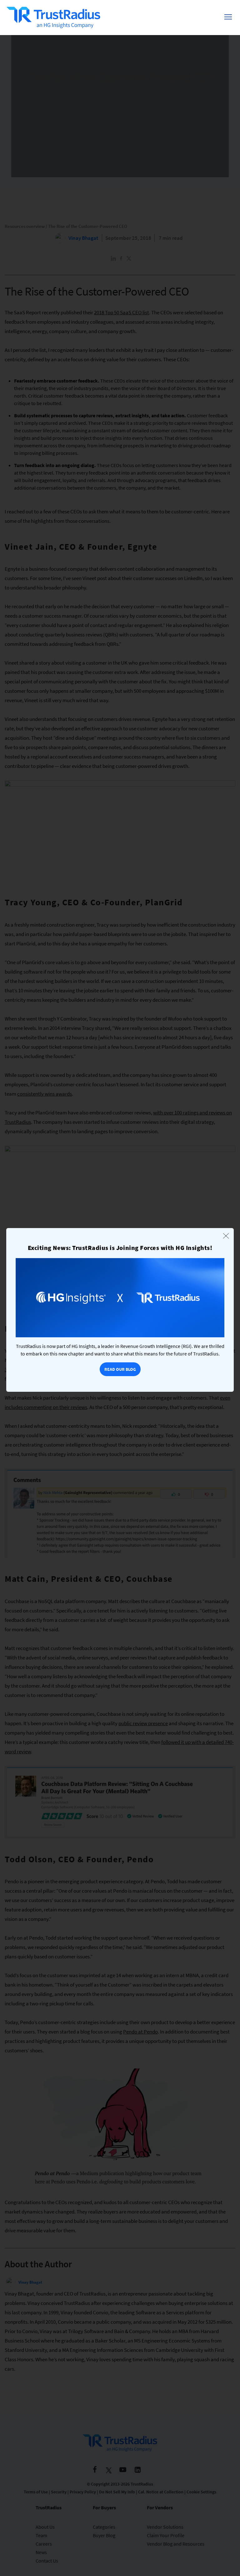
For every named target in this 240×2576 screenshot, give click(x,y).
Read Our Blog (120, 1369)
